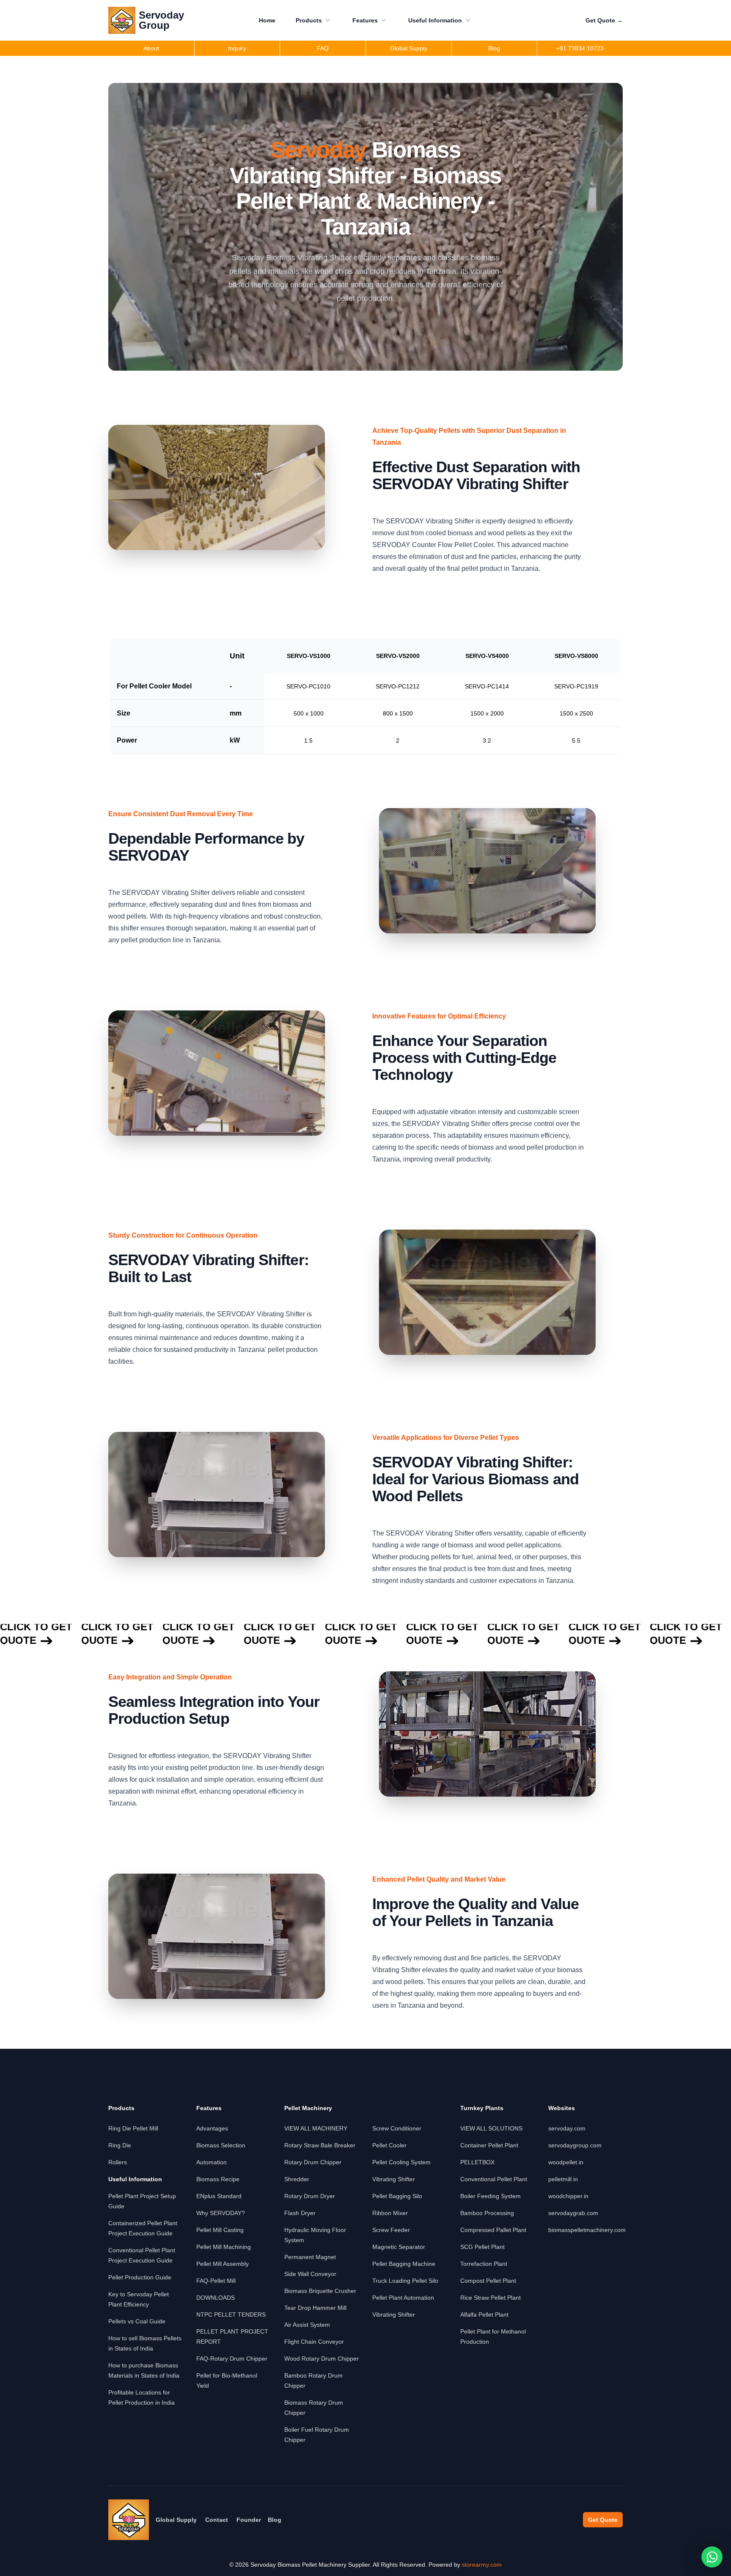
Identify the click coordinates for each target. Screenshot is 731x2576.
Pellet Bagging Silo (397, 2196)
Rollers (118, 2162)
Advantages (212, 2128)
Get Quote (604, 20)
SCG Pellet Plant (482, 2247)
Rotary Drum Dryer (310, 2196)
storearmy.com (482, 2565)
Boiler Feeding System (491, 2196)
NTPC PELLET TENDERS (231, 2315)
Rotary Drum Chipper (313, 2162)
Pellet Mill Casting (220, 2230)
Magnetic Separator (399, 2247)
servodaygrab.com (573, 2213)
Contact (217, 2520)
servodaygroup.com (575, 2145)
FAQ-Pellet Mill (216, 2281)
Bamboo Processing (487, 2213)
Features (365, 20)
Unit (237, 656)
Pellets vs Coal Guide (137, 2321)
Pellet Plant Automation (403, 2298)
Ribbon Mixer (390, 2213)
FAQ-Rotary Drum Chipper (232, 2359)
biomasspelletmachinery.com (587, 2230)
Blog (275, 2520)
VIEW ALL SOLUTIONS (491, 2128)
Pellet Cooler (389, 2145)
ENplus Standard (219, 2196)
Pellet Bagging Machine (404, 2264)
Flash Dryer (300, 2213)
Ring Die (120, 2145)
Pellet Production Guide (140, 2277)
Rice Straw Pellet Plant (491, 2298)
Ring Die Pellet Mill (133, 2128)
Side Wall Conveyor (310, 2274)
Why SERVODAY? (221, 2213)
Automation (212, 2162)
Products (309, 20)
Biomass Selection (221, 2145)
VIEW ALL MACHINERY (316, 2128)
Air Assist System (307, 2325)
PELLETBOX (477, 2162)
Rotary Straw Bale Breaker (320, 2145)
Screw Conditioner (397, 2128)
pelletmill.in (563, 2179)
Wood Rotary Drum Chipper (322, 2359)
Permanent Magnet (310, 2257)
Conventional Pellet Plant (494, 2179)
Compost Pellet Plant (488, 2281)
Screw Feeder (391, 2230)
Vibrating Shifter (394, 2179)
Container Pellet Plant (489, 2145)
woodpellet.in (566, 2162)
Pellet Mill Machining (224, 2247)
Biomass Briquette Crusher (320, 2291)
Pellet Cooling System (401, 2162)
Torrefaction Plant (484, 2264)
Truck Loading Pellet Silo (405, 2281)
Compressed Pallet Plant (493, 2230)
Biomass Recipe (218, 2179)
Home (267, 20)
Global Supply (176, 2520)
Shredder (297, 2179)
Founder (249, 2520)
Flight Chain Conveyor (314, 2342)
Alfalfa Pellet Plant (484, 2315)
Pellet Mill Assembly (223, 2264)
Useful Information (435, 20)
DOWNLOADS (216, 2298)
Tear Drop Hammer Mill (315, 2308)
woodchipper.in (568, 2196)
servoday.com (567, 2128)
